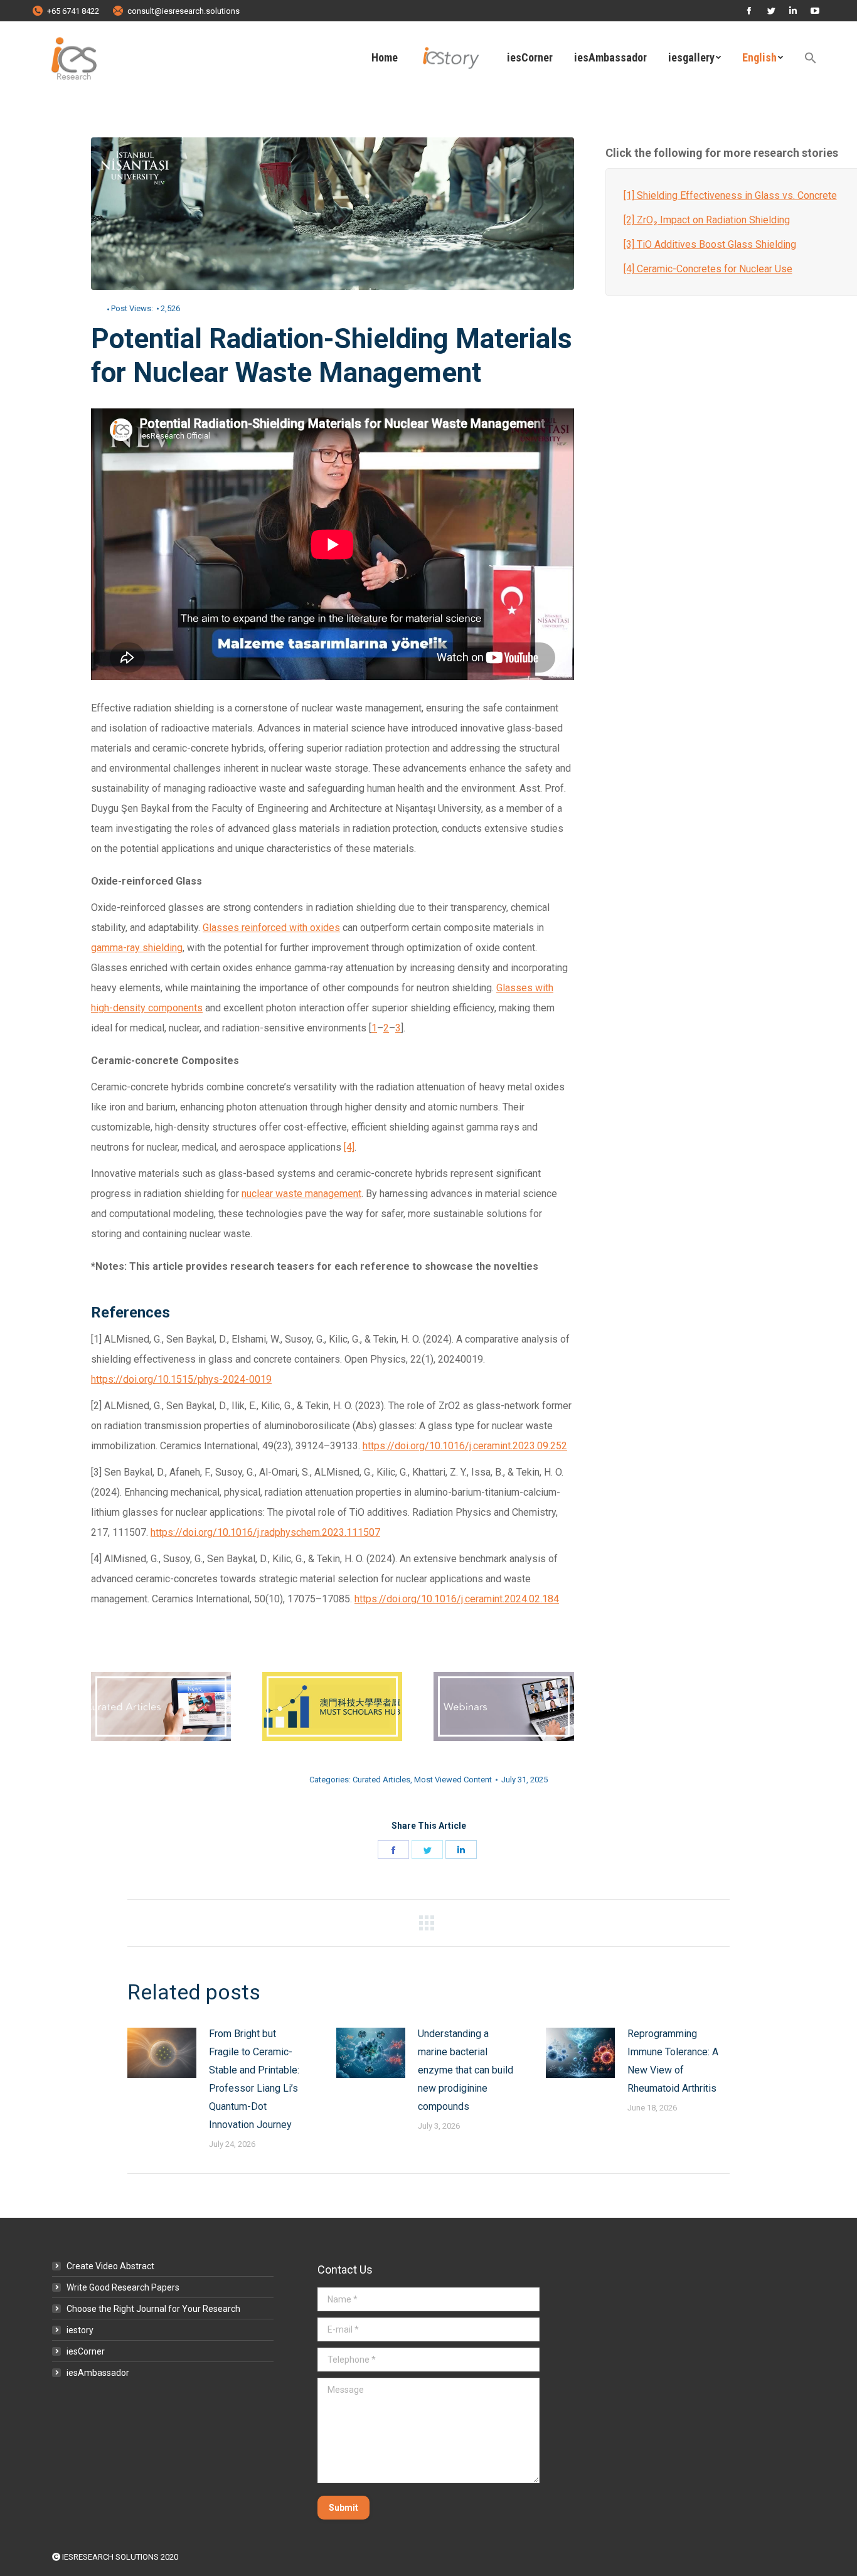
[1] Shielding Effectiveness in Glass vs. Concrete (730, 195)
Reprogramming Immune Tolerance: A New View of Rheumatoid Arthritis (673, 2061)
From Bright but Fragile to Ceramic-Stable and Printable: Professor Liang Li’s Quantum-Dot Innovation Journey (254, 2079)
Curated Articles (381, 1780)
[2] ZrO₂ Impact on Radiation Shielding (707, 220)
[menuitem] (385, 58)
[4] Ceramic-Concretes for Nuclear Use (708, 269)
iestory (80, 2330)
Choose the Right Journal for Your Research (153, 2309)
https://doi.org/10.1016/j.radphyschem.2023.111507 (265, 1532)
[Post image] (162, 2053)
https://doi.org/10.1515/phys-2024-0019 (181, 1379)
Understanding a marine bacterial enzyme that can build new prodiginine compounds (466, 2070)
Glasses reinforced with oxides (271, 928)
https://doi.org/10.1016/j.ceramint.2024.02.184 (457, 1599)
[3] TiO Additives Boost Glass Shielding (710, 244)
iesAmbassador (98, 2373)
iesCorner (86, 2351)
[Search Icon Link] (811, 58)
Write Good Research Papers (123, 2287)
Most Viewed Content (453, 1780)
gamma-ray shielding (137, 948)
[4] (349, 1147)
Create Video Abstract (110, 2266)
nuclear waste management (301, 1194)
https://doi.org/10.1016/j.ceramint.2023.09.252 (465, 1446)
